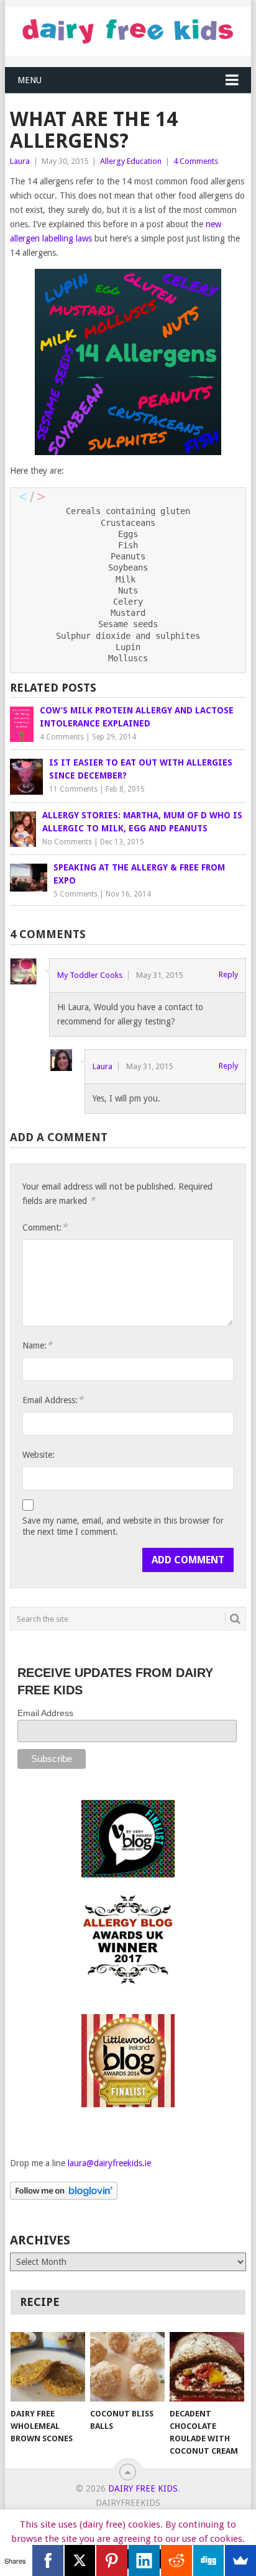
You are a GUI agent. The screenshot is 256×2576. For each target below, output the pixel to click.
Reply (228, 974)
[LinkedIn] (144, 2560)
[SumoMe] (240, 2560)
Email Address (45, 1713)
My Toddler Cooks (90, 975)
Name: (37, 1345)
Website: (39, 1455)
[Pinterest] (112, 2560)
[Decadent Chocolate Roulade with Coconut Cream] (207, 2367)
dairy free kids (143, 2488)
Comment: (45, 1227)
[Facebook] (48, 2560)
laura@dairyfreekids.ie (109, 2163)
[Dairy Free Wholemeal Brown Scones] (48, 2367)
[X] (80, 2560)
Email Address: (53, 1400)
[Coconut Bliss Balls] (127, 2367)
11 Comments (73, 789)
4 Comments (196, 161)
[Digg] (209, 2560)
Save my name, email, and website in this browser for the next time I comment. (123, 1526)
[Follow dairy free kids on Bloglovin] (64, 2197)
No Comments (67, 842)
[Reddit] (176, 2560)
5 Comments (75, 894)
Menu (30, 80)
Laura (20, 161)
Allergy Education (131, 161)
